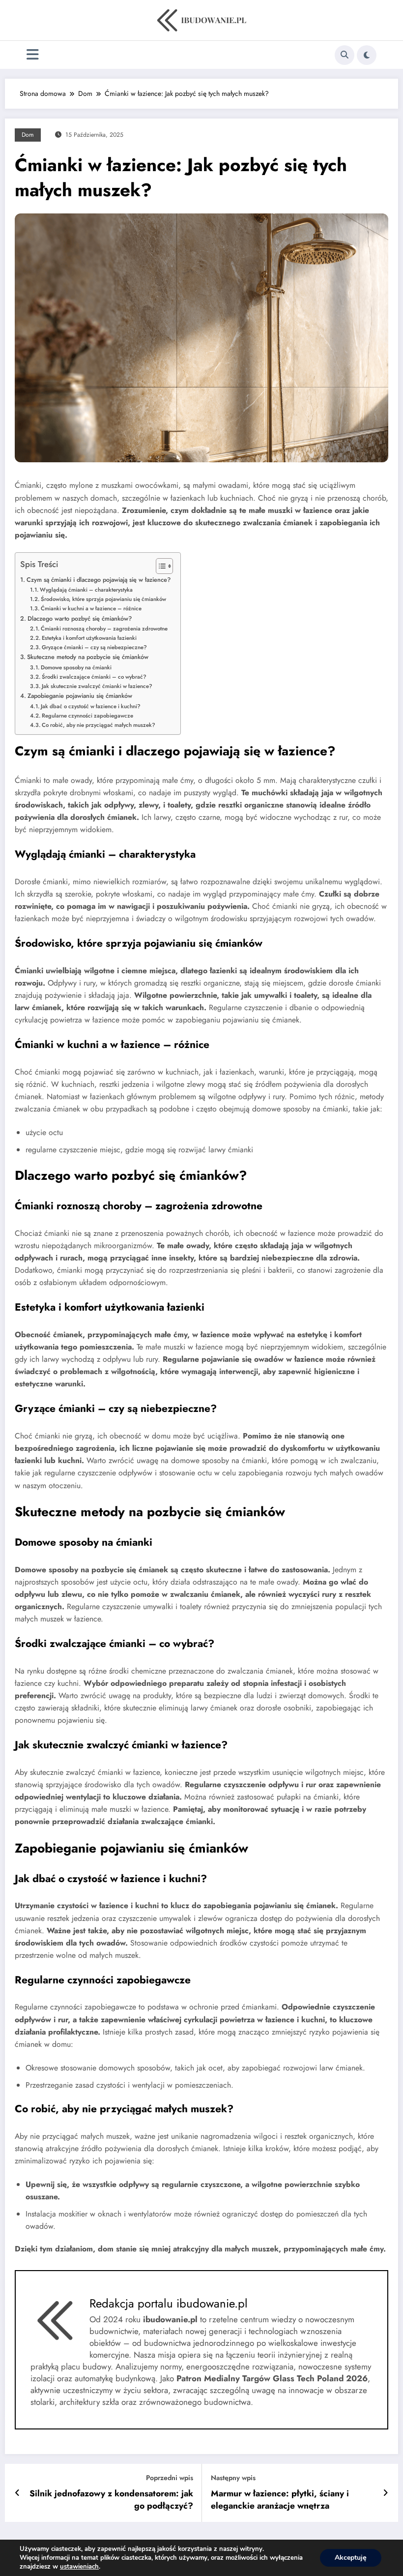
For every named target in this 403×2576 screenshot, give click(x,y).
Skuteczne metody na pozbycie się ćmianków (88, 657)
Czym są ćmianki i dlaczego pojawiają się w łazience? (99, 580)
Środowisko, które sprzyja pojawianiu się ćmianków (103, 599)
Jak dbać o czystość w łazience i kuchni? (91, 706)
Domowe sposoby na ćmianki (76, 667)
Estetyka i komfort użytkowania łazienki (89, 638)
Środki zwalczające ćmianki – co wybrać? (94, 677)
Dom (28, 135)
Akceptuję (351, 2558)
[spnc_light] (367, 55)
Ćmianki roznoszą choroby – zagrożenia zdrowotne (104, 629)
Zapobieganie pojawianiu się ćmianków (80, 696)
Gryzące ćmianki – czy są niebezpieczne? (94, 647)
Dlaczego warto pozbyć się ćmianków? (80, 618)
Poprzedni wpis (170, 2478)
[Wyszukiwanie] (345, 55)
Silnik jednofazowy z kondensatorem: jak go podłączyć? (111, 2500)
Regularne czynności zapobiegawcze (87, 716)
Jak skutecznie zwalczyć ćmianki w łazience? (97, 686)
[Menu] (33, 55)
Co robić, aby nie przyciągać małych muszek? (99, 725)
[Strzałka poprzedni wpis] (17, 2493)
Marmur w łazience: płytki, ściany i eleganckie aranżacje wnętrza (280, 2500)
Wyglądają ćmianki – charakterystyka (86, 590)
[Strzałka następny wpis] (386, 2493)
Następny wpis (233, 2478)
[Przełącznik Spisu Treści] (159, 566)
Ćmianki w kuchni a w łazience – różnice (91, 608)
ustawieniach (79, 2567)
